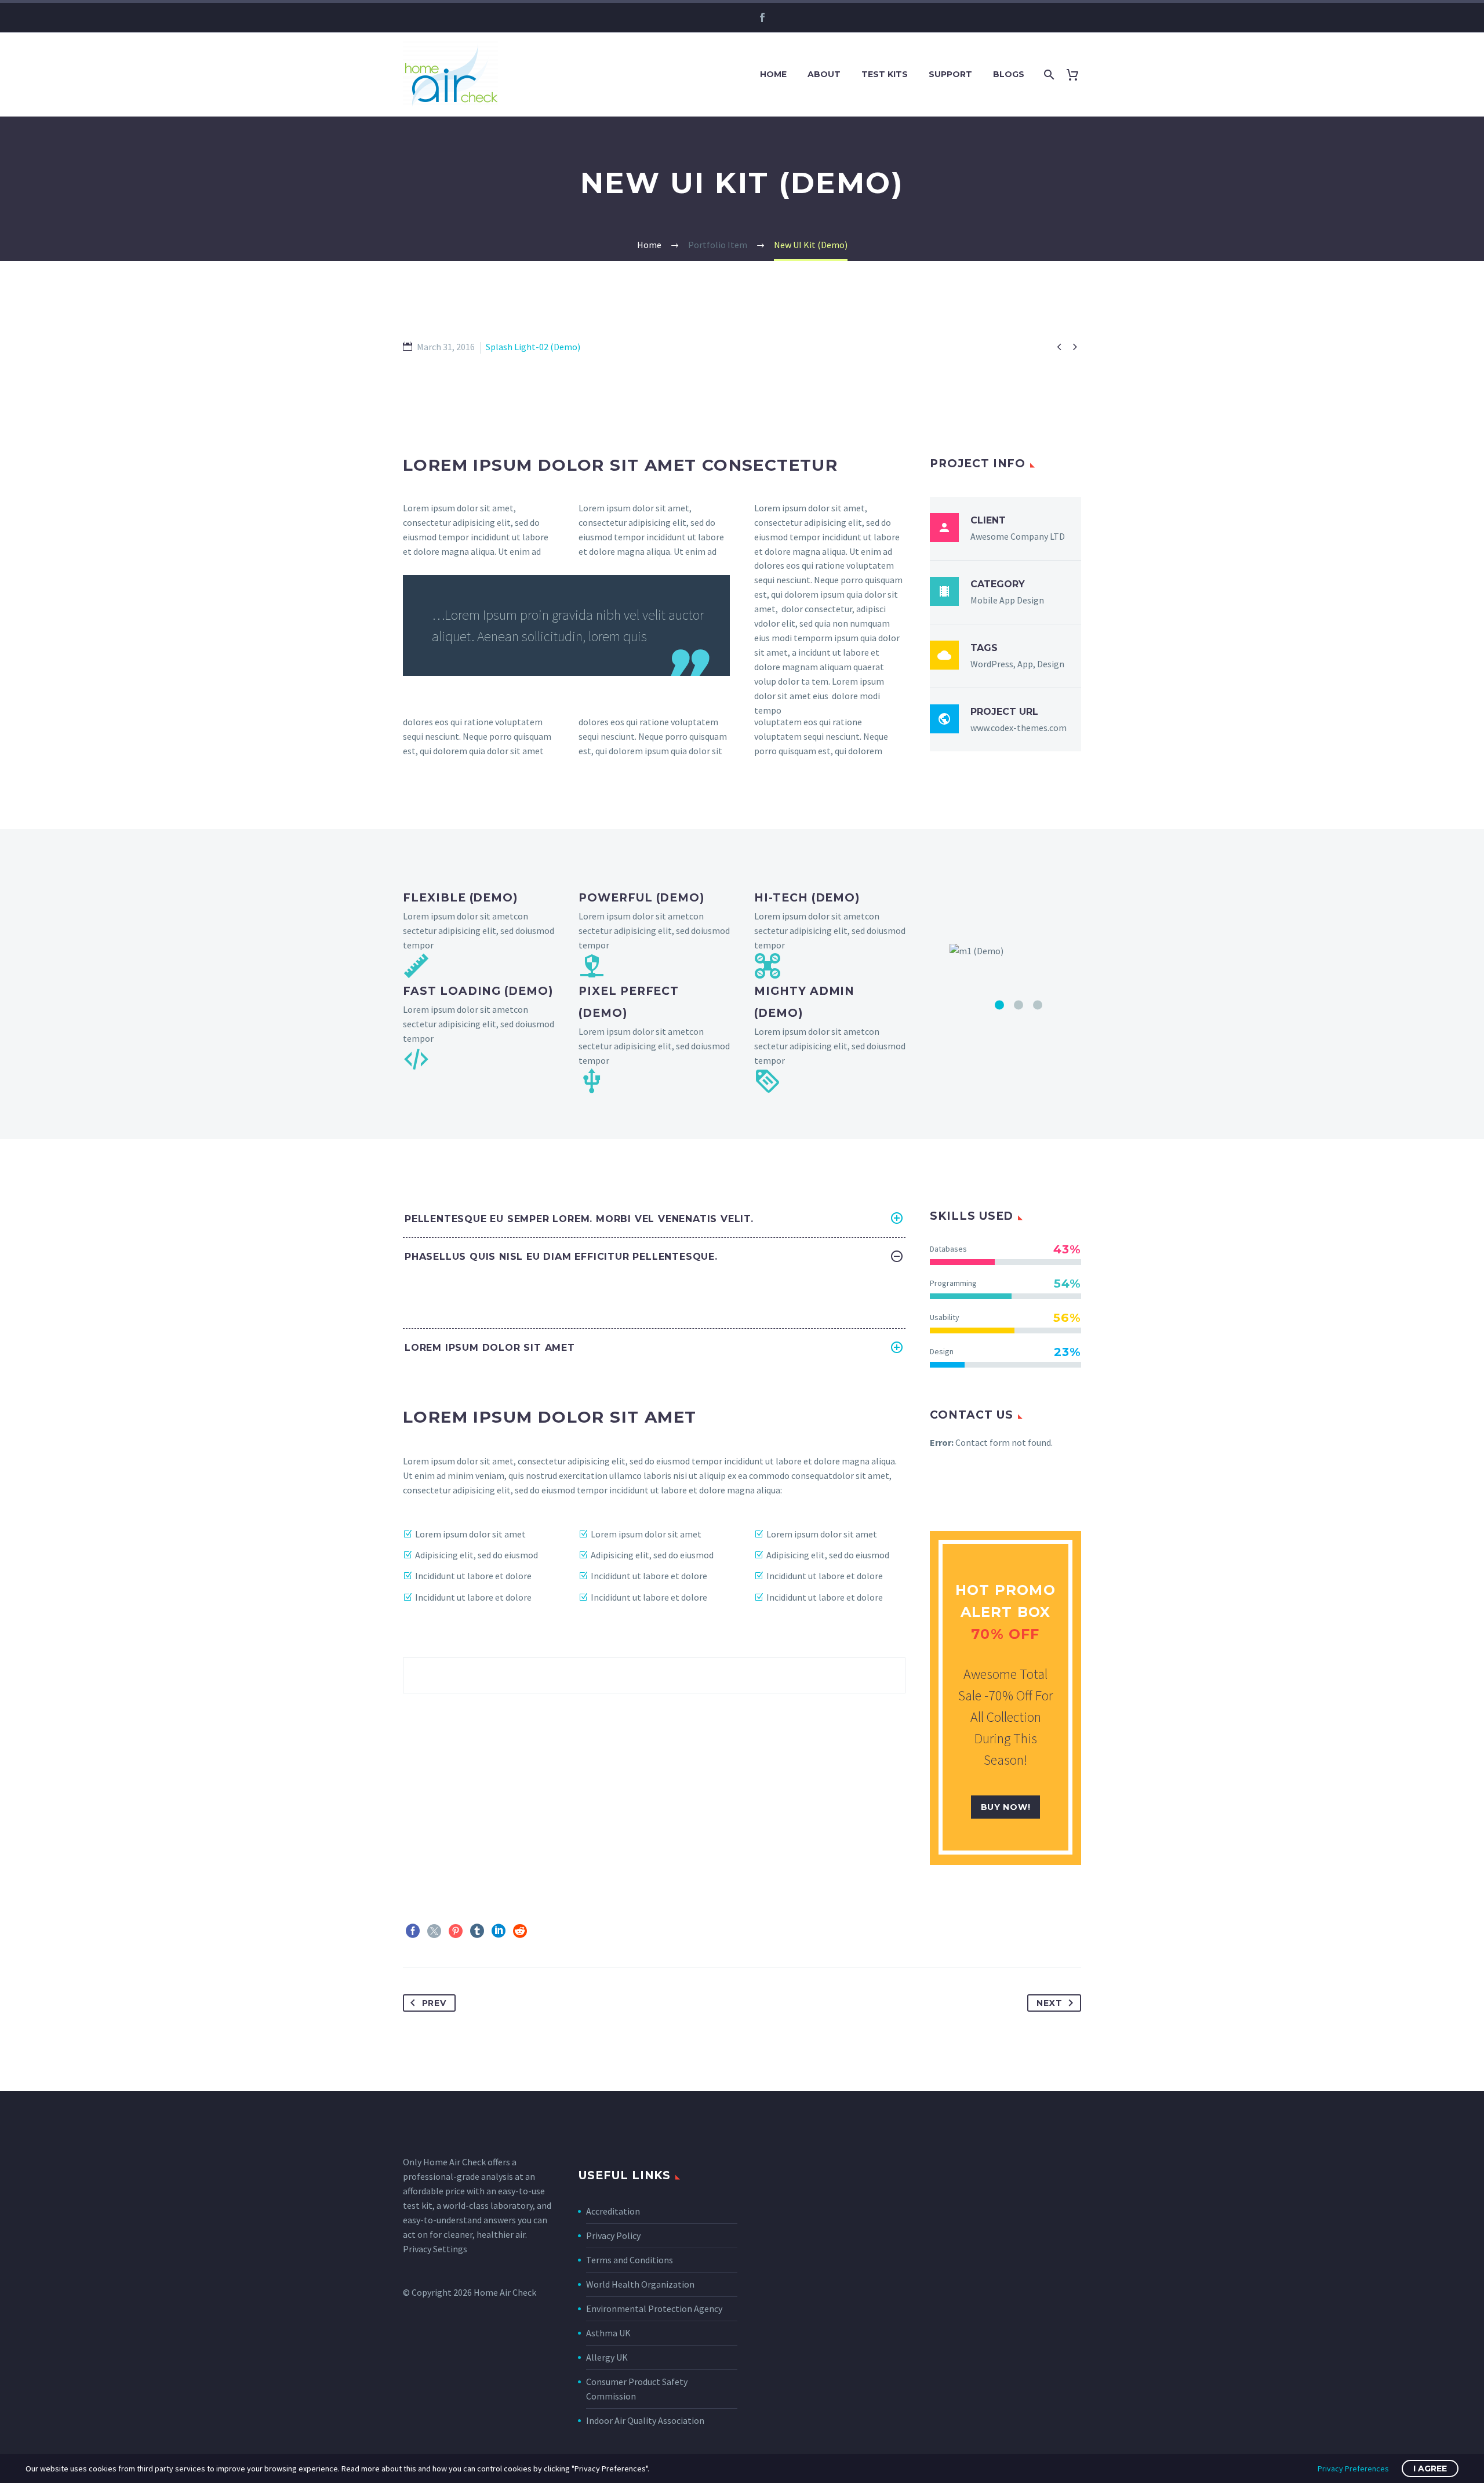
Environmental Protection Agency (654, 2428)
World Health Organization (640, 2404)
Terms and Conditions (630, 2379)
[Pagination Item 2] (1019, 1206)
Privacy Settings (435, 2368)
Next (1049, 2122)
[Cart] (1077, 74)
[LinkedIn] (499, 2050)
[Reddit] (520, 2050)
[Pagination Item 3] (1038, 1206)
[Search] (1048, 74)
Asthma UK (608, 2452)
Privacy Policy (613, 2355)
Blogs (1009, 74)
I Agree (1430, 2469)
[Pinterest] (456, 2050)
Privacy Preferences (1353, 2469)
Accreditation (613, 2331)
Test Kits (885, 74)
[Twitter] (434, 2050)
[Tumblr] (477, 2050)
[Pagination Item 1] (999, 1206)
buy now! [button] (1006, 1926)
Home (773, 74)
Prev (434, 2122)
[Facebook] (762, 17)
